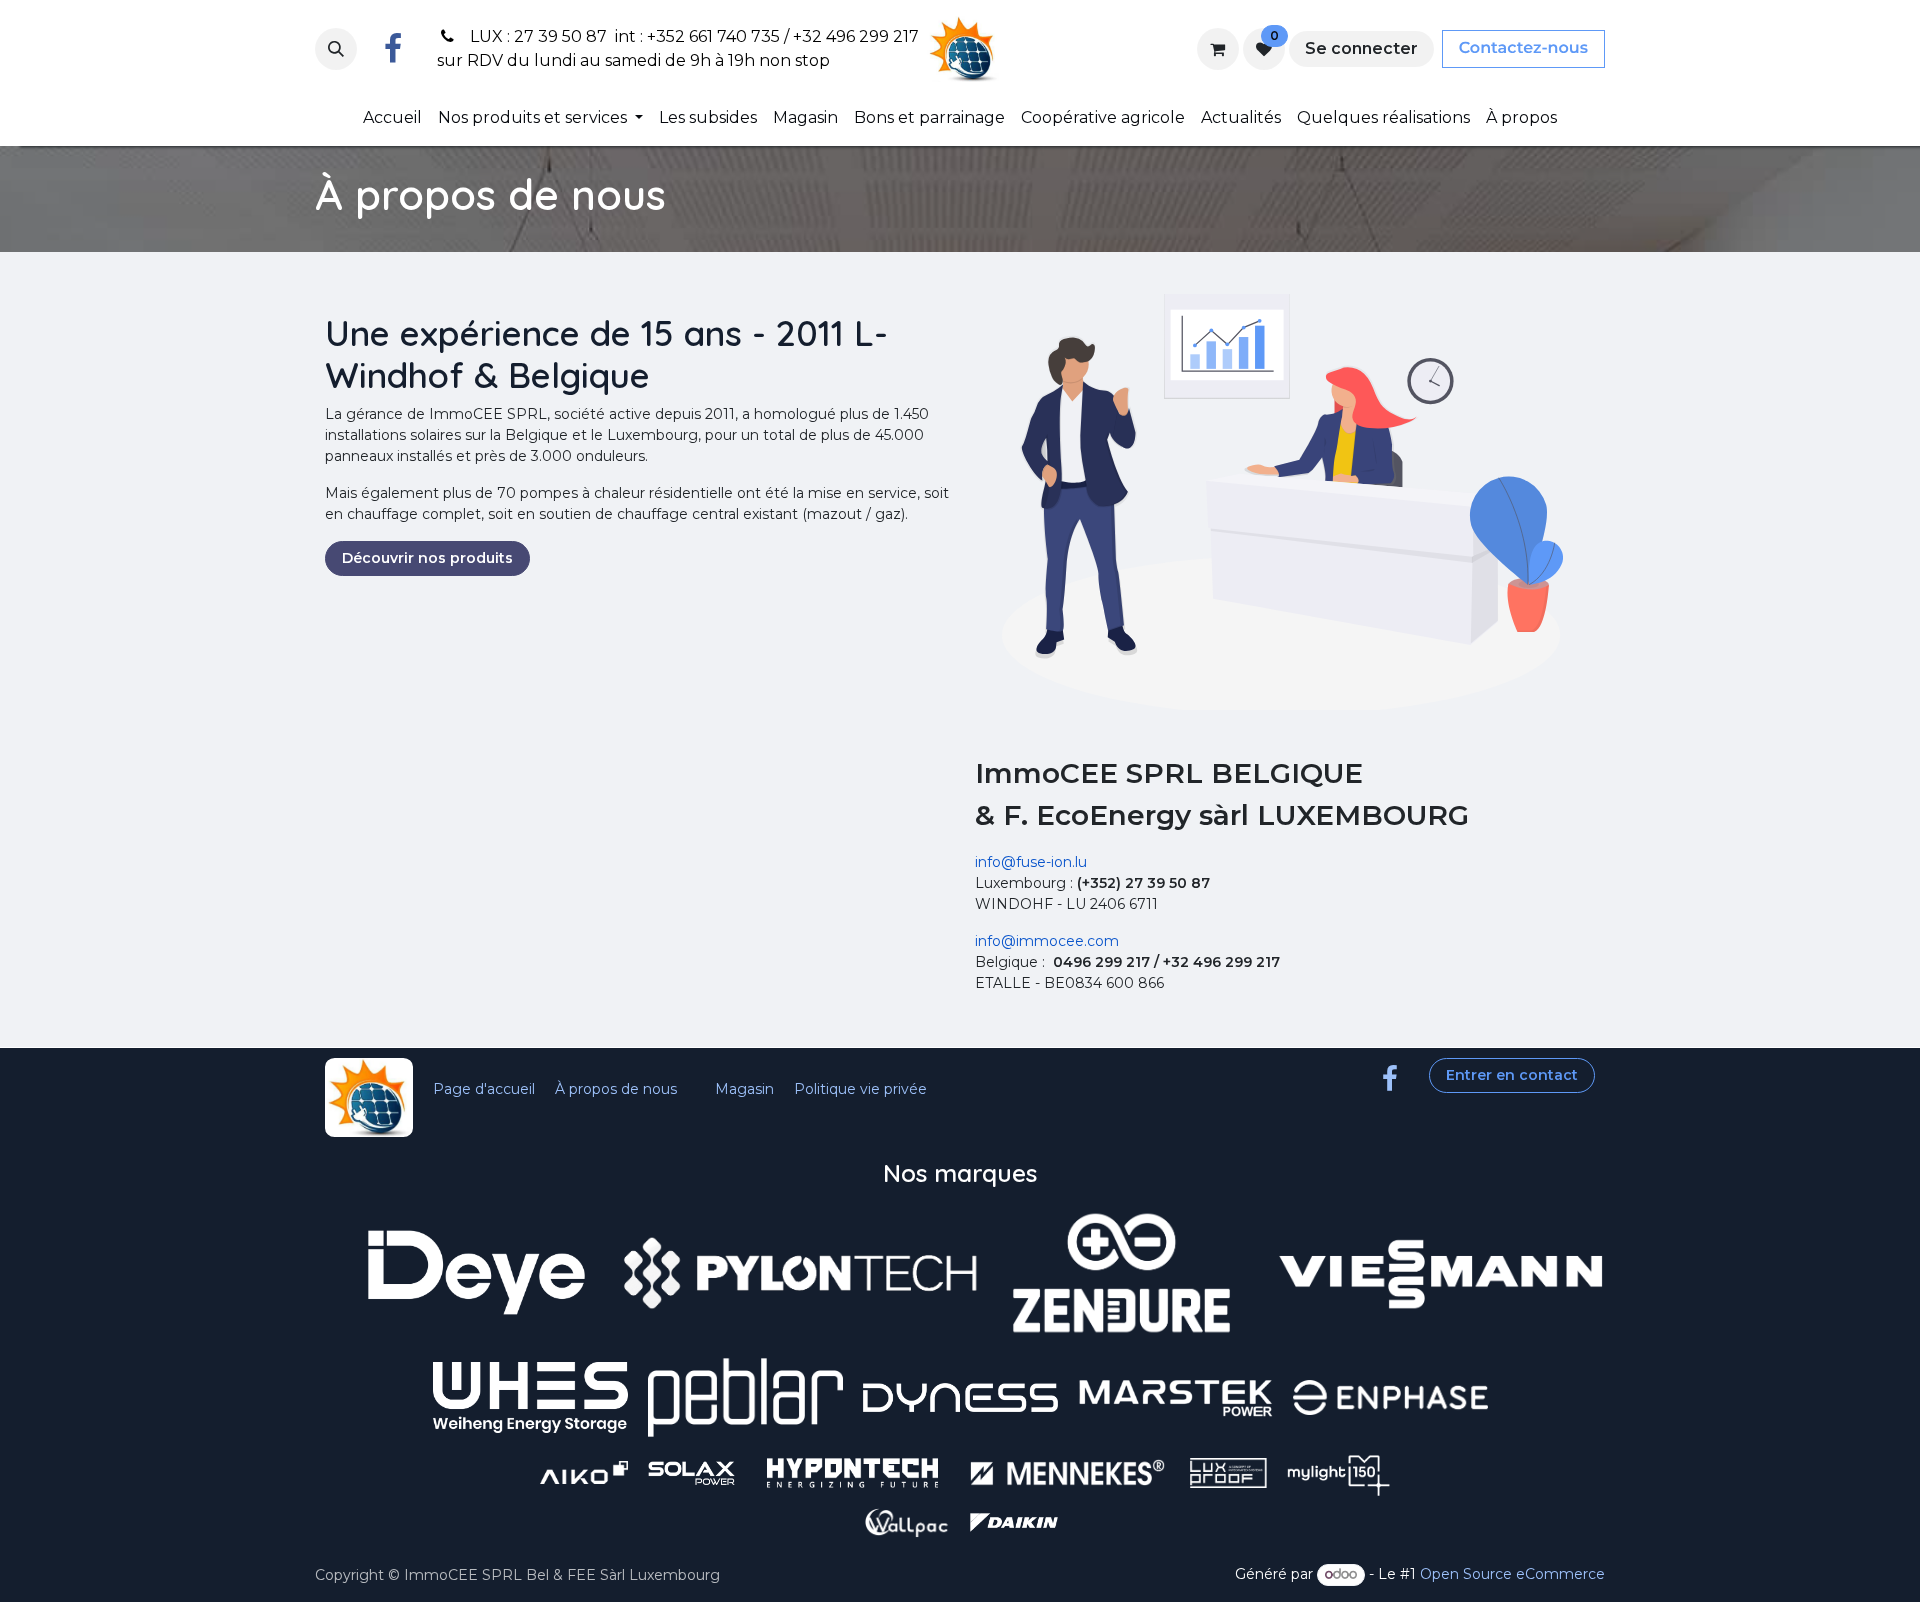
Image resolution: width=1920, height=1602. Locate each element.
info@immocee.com (1047, 941)
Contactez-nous (1523, 48)
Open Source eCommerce (1512, 1574)
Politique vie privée (860, 1089)
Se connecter (1361, 48)
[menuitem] (392, 118)
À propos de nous (616, 1089)
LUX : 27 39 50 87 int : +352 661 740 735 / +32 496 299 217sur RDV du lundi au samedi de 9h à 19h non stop (678, 48)
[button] (336, 49)
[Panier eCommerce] (1218, 49)
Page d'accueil (484, 1089)
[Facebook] (393, 49)
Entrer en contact (1512, 1075)
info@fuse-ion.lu (1031, 862)
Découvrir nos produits (427, 558)
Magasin (744, 1089)
